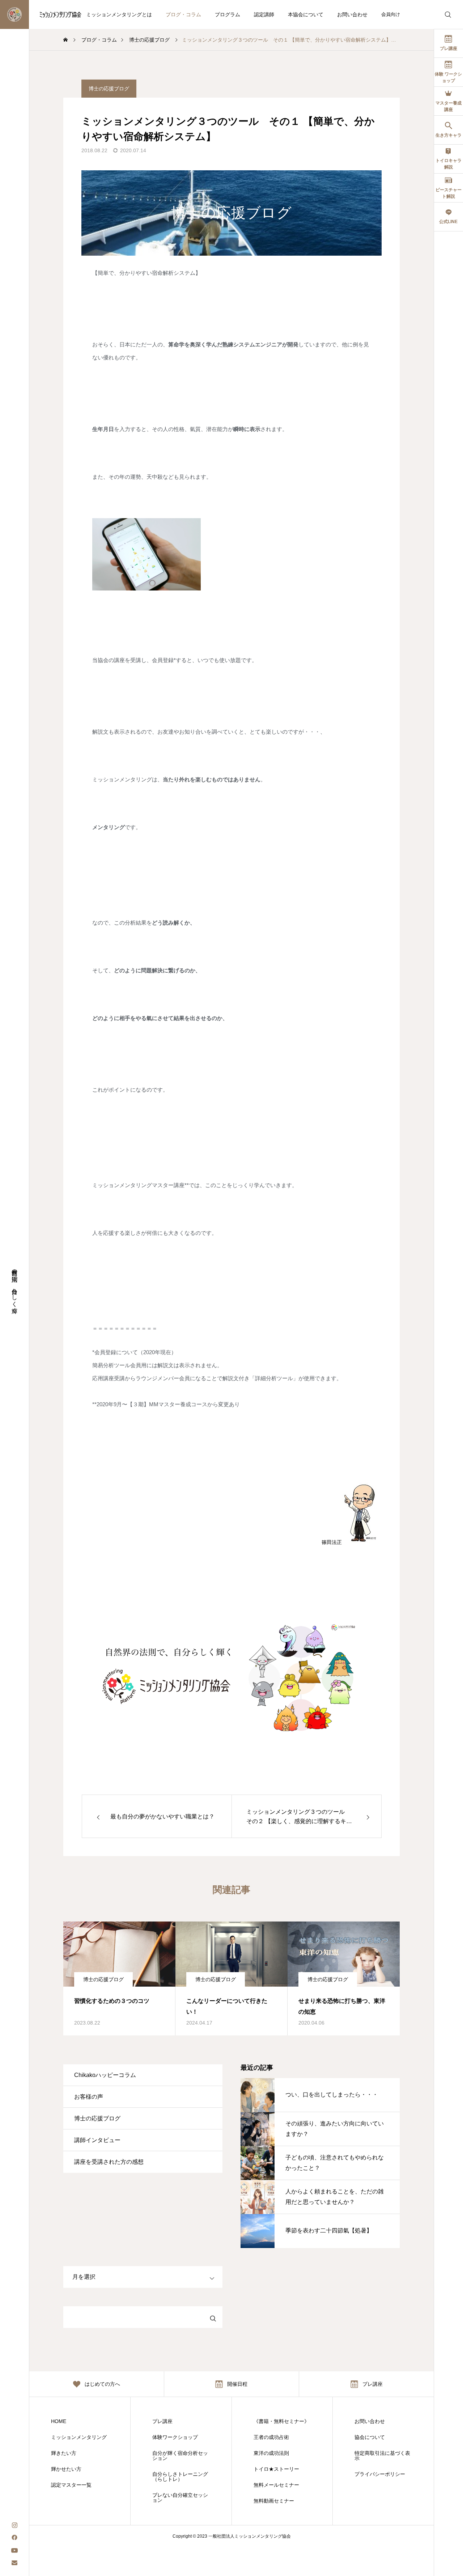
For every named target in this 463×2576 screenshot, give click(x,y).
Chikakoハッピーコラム (105, 2075)
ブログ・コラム (183, 14)
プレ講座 (162, 2421)
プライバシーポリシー (380, 2474)
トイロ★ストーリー (276, 2469)
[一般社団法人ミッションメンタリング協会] (46, 14)
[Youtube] (14, 2550)
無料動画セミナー (274, 2501)
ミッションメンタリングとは (119, 14)
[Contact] (14, 2562)
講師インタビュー (97, 2140)
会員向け (391, 14)
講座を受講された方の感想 (109, 2162)
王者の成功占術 (271, 2437)
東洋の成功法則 (271, 2453)
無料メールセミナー (276, 2485)
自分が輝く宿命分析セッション (180, 2456)
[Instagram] (14, 2524)
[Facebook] (14, 2537)
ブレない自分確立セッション (180, 2498)
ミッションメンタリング (79, 2437)
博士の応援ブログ (109, 89)
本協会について (306, 14)
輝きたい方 (64, 2453)
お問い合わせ (352, 14)
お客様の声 (89, 2097)
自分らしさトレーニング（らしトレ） (180, 2477)
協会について (370, 2437)
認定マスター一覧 (71, 2485)
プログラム (228, 14)
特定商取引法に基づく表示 (382, 2456)
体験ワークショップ (175, 2437)
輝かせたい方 (66, 2469)
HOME (59, 2421)
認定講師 (264, 14)
